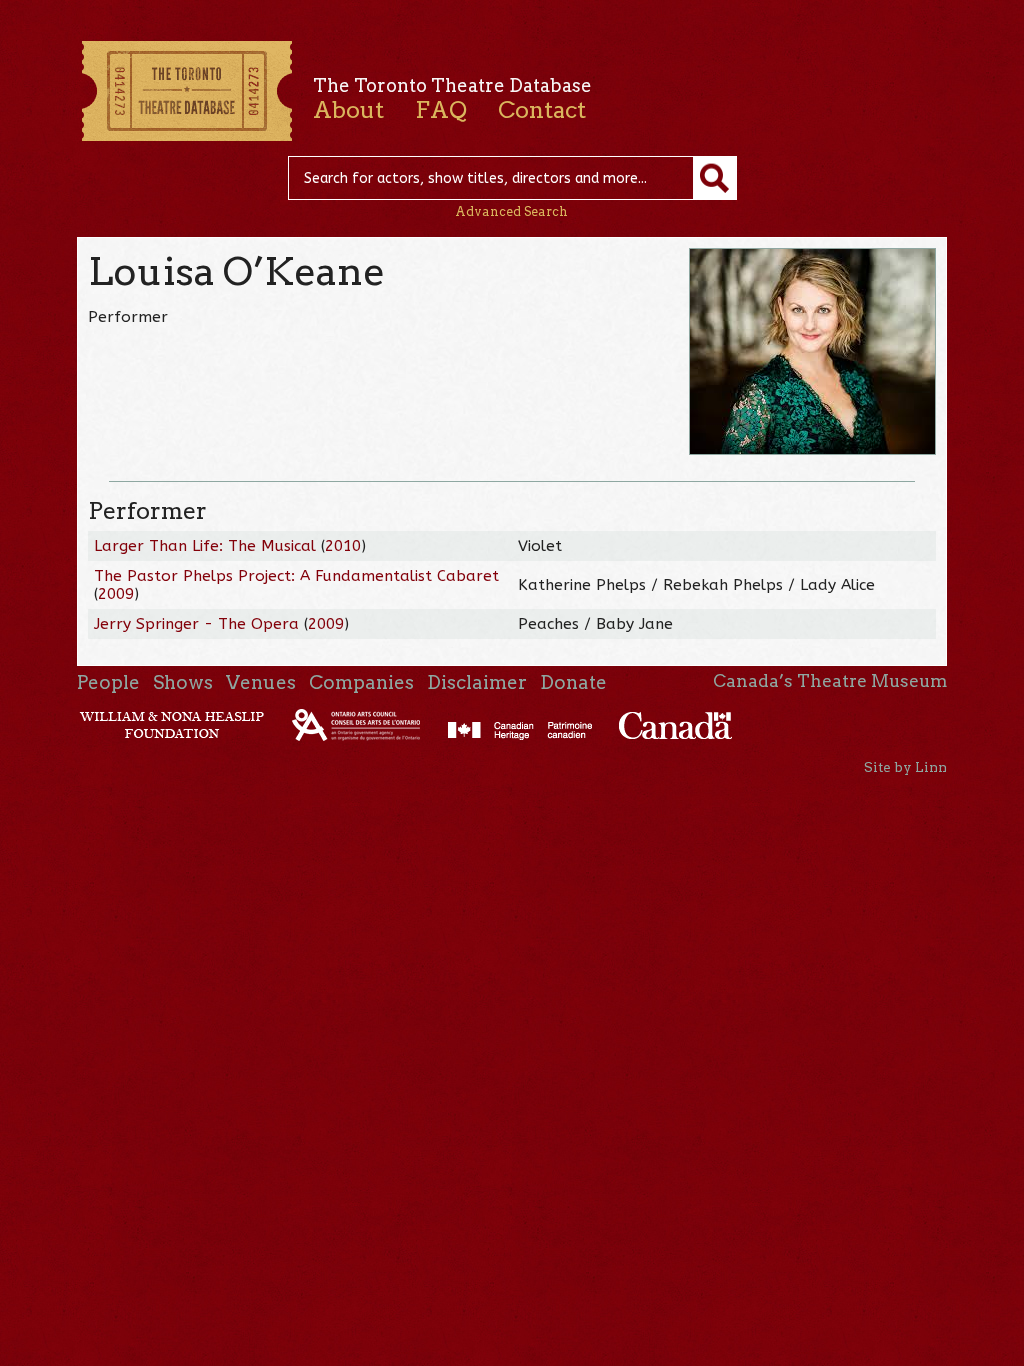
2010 (343, 546)
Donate (573, 682)
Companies (361, 682)
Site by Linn (905, 767)
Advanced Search (511, 211)
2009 (116, 594)
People (108, 682)
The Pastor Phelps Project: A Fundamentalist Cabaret (296, 576)
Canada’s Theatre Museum (830, 681)
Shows (183, 682)
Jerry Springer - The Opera (196, 624)
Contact (542, 110)
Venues (261, 682)
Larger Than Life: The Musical (205, 546)
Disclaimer (477, 682)
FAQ (441, 110)
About (348, 110)
